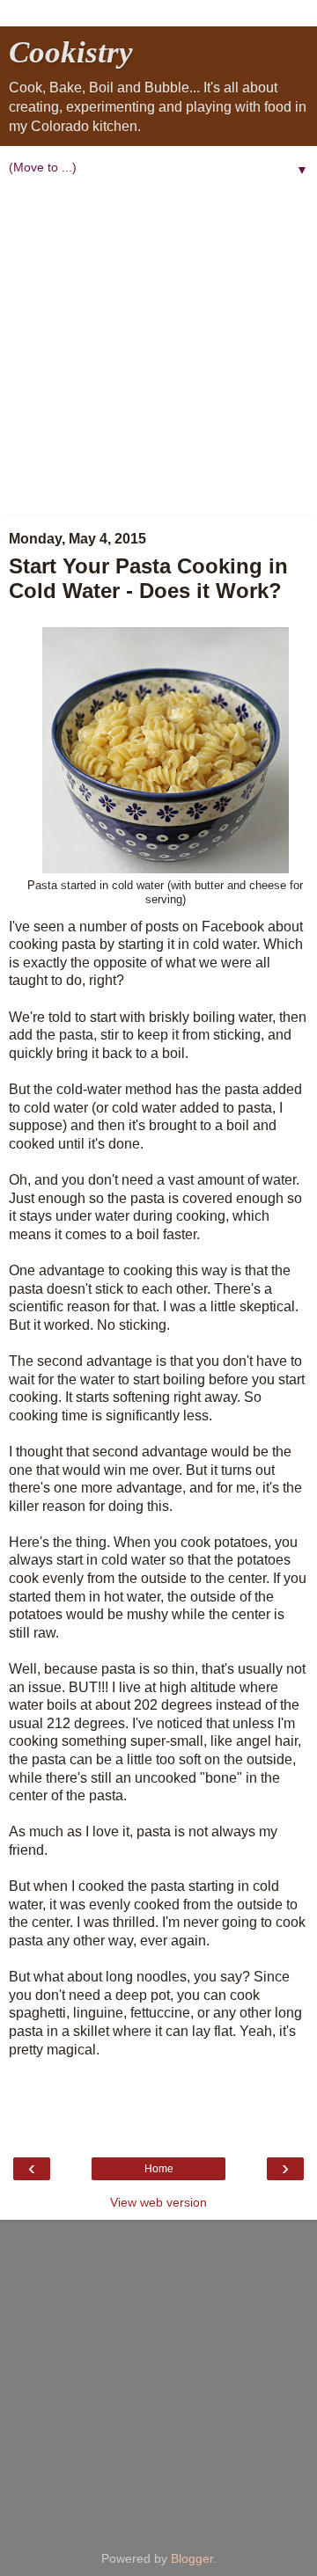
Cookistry (71, 52)
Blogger (192, 2558)
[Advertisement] (158, 348)
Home (159, 2169)
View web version (158, 2202)
